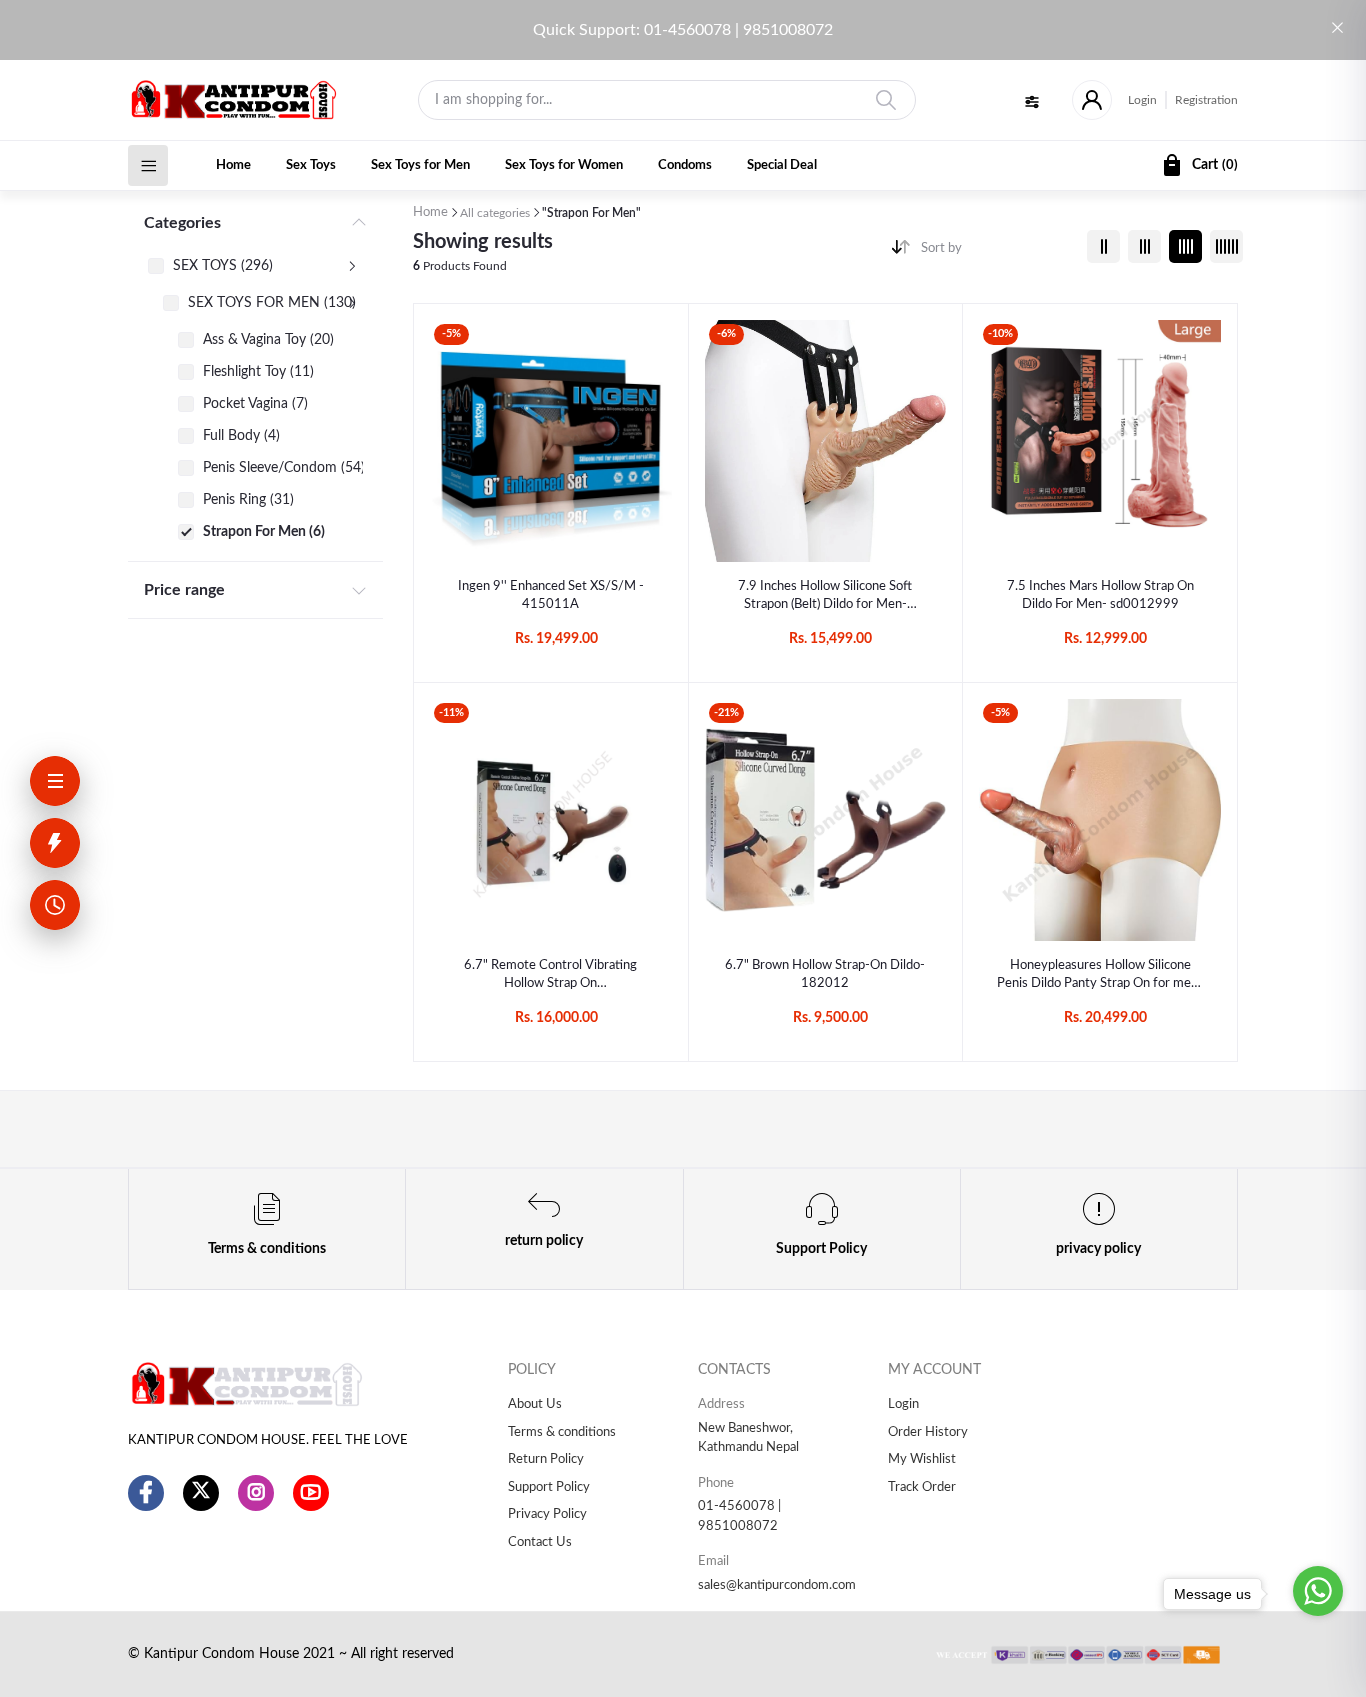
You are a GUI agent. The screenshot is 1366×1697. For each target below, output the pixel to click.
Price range (184, 590)
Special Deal (782, 165)
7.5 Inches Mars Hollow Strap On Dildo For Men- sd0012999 (1100, 595)
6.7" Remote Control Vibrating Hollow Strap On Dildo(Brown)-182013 (550, 976)
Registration (1206, 100)
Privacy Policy (547, 1514)
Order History (928, 1432)
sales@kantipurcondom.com (777, 1585)
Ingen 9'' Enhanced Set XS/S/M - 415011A (551, 595)
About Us (535, 1404)
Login (1142, 100)
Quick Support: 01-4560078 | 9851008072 (683, 30)
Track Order (922, 1487)
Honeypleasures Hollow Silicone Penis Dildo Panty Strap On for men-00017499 (1100, 976)
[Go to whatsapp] (1318, 1591)
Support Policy (549, 1487)
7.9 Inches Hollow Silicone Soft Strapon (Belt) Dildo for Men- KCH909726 (825, 597)
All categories (495, 213)
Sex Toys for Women (564, 165)
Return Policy (546, 1459)
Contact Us (540, 1542)
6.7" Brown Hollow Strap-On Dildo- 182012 (825, 974)
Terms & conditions (562, 1432)
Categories (182, 223)
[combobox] (996, 252)
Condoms (685, 165)
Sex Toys (311, 165)
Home (233, 165)
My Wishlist (922, 1459)
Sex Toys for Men (420, 165)
